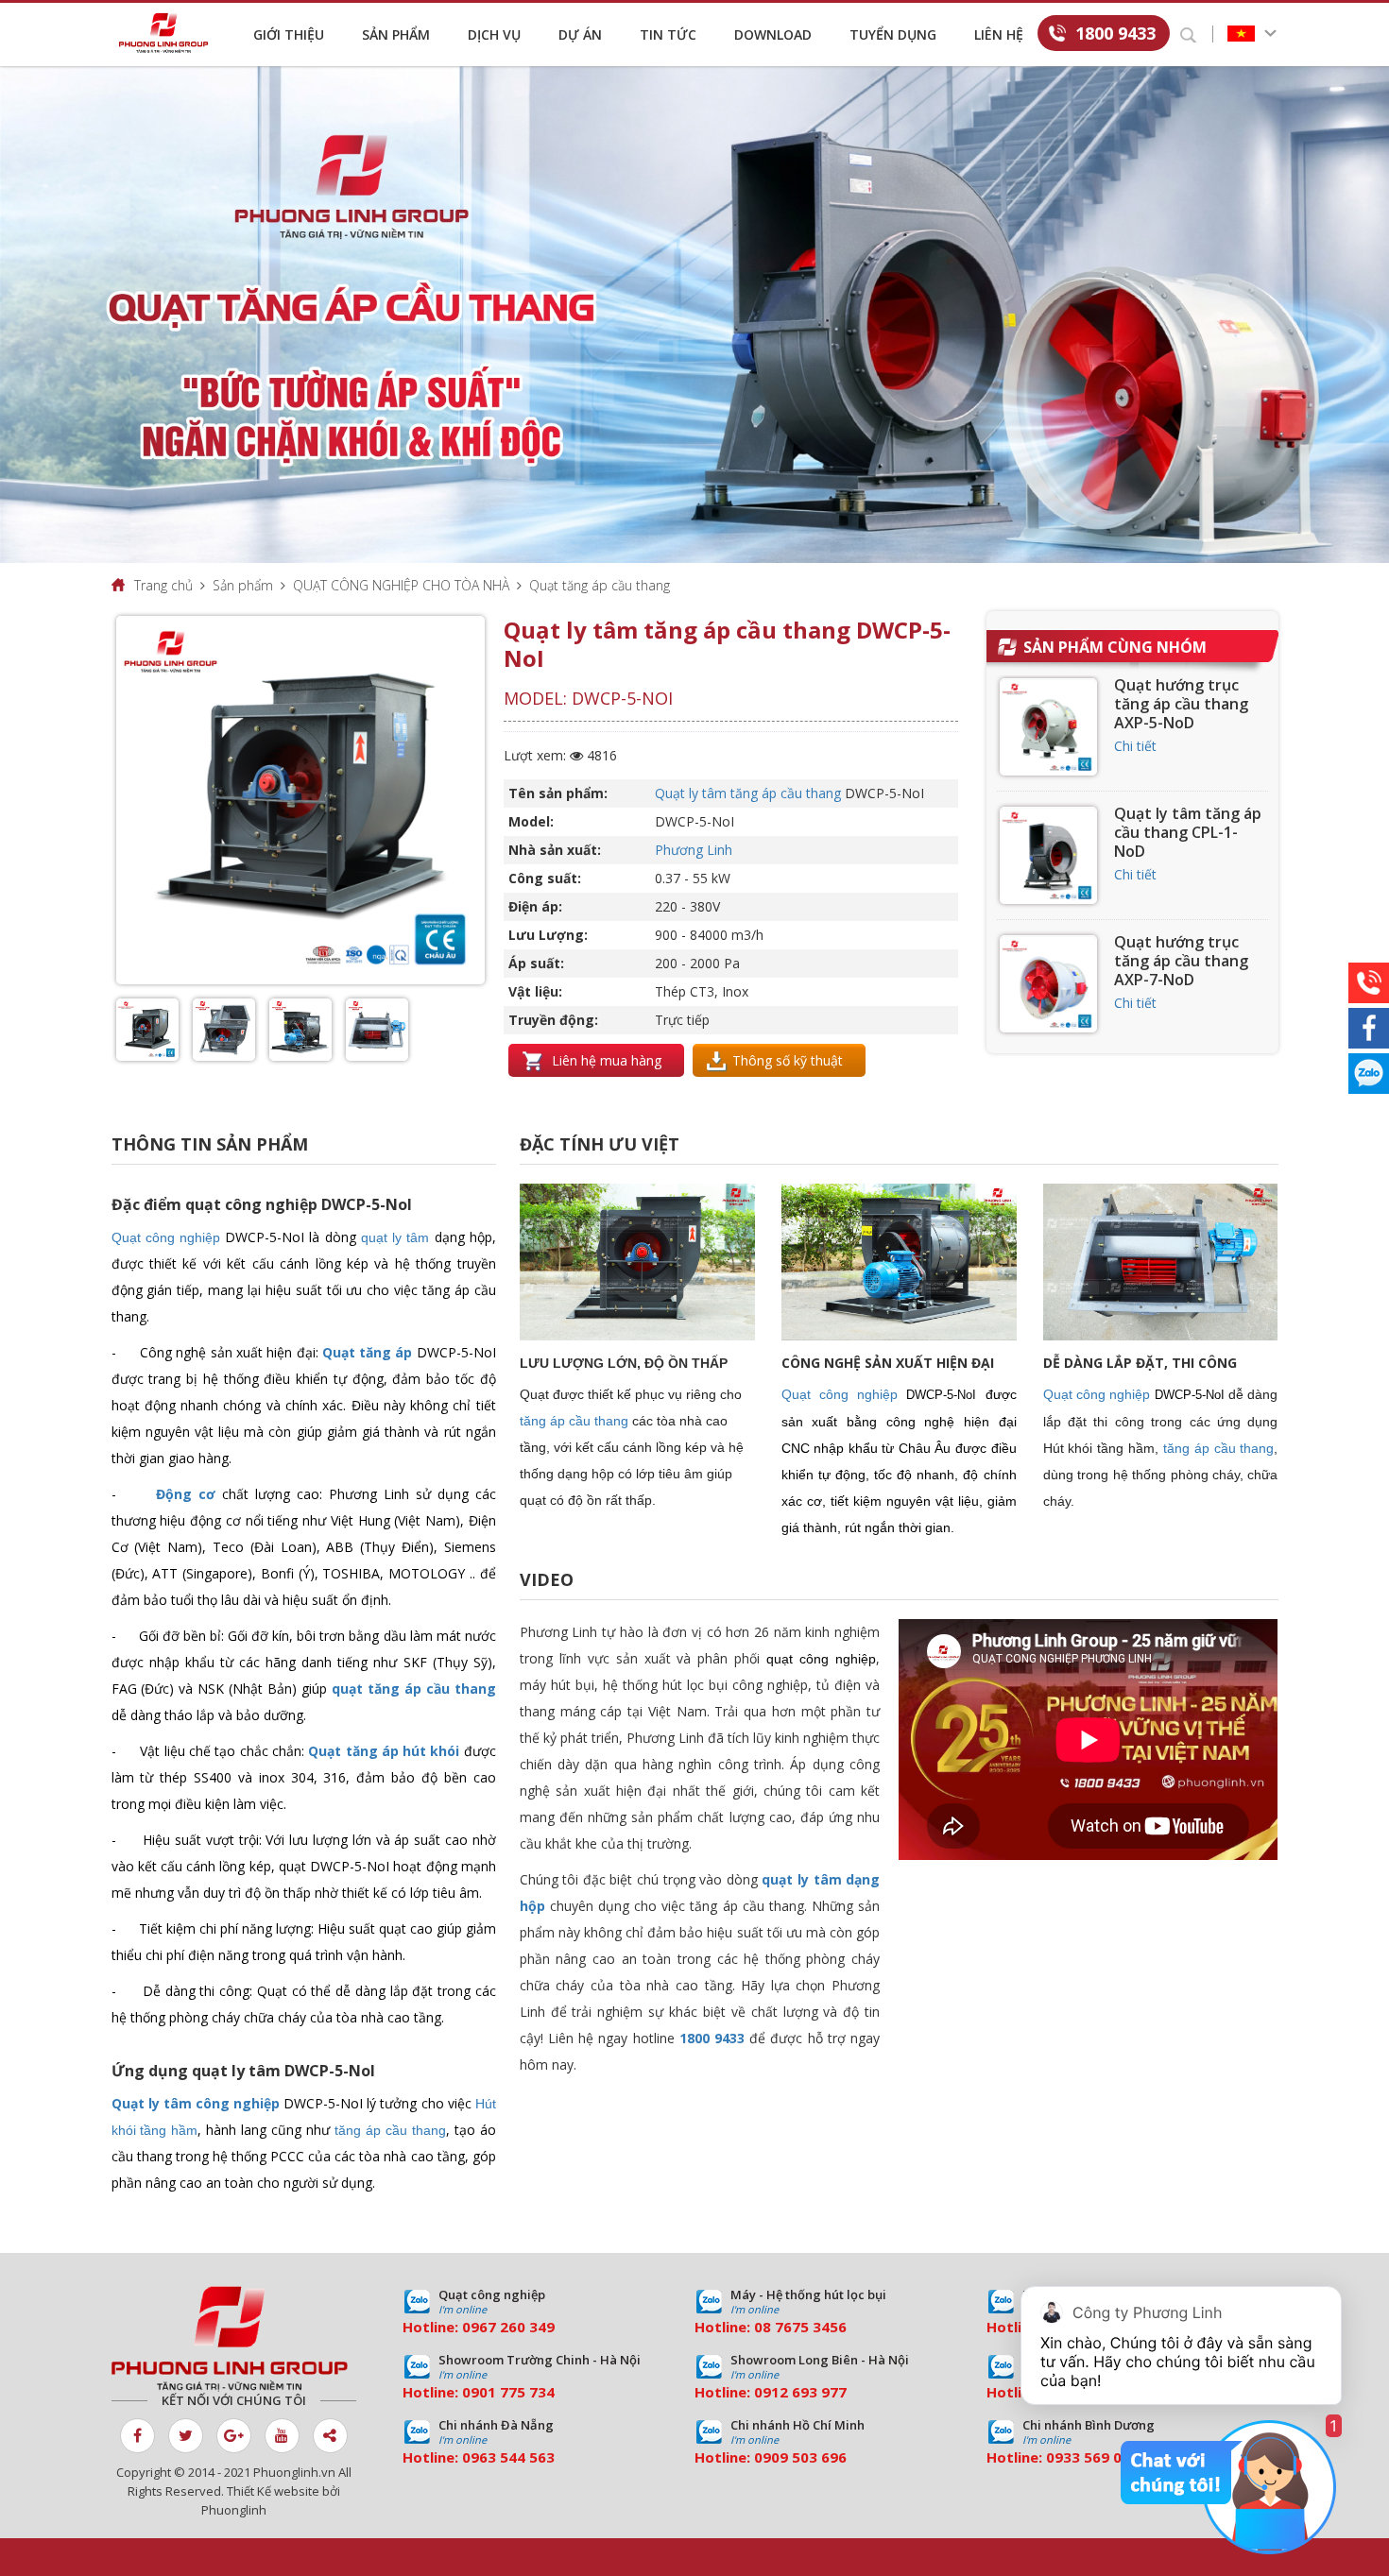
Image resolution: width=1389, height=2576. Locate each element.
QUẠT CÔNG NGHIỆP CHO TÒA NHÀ (401, 585)
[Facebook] (1369, 1028)
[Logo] (168, 33)
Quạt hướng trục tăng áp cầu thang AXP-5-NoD (1181, 704)
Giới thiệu (289, 34)
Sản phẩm (396, 34)
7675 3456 (811, 2327)
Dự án (580, 34)
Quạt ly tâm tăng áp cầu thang (748, 793)
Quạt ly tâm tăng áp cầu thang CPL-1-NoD (1188, 832)
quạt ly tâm (395, 1237)
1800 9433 (1115, 33)
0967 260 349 (508, 2327)
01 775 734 (517, 2392)
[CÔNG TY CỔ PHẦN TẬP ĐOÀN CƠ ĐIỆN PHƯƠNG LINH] (234, 2339)
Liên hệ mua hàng (605, 1060)
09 (471, 2392)
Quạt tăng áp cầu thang (600, 585)
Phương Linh (694, 850)
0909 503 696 (800, 2457)
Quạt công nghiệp (166, 1237)
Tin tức (668, 34)
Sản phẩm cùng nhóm (1115, 647)
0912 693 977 (800, 2392)
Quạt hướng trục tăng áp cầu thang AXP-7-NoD (1181, 961)
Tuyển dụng (893, 34)
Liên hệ (999, 34)
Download (773, 34)
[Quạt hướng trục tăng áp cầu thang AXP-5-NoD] (1048, 727)
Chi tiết (1135, 746)
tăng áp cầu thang (390, 2130)
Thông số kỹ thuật (788, 1060)
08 (763, 2327)
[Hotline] (1369, 983)
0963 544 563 (508, 2457)
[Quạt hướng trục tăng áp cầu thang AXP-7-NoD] (1048, 984)
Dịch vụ (494, 34)
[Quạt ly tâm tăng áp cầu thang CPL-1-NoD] (1048, 855)
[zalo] (1369, 1074)
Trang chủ (163, 585)
